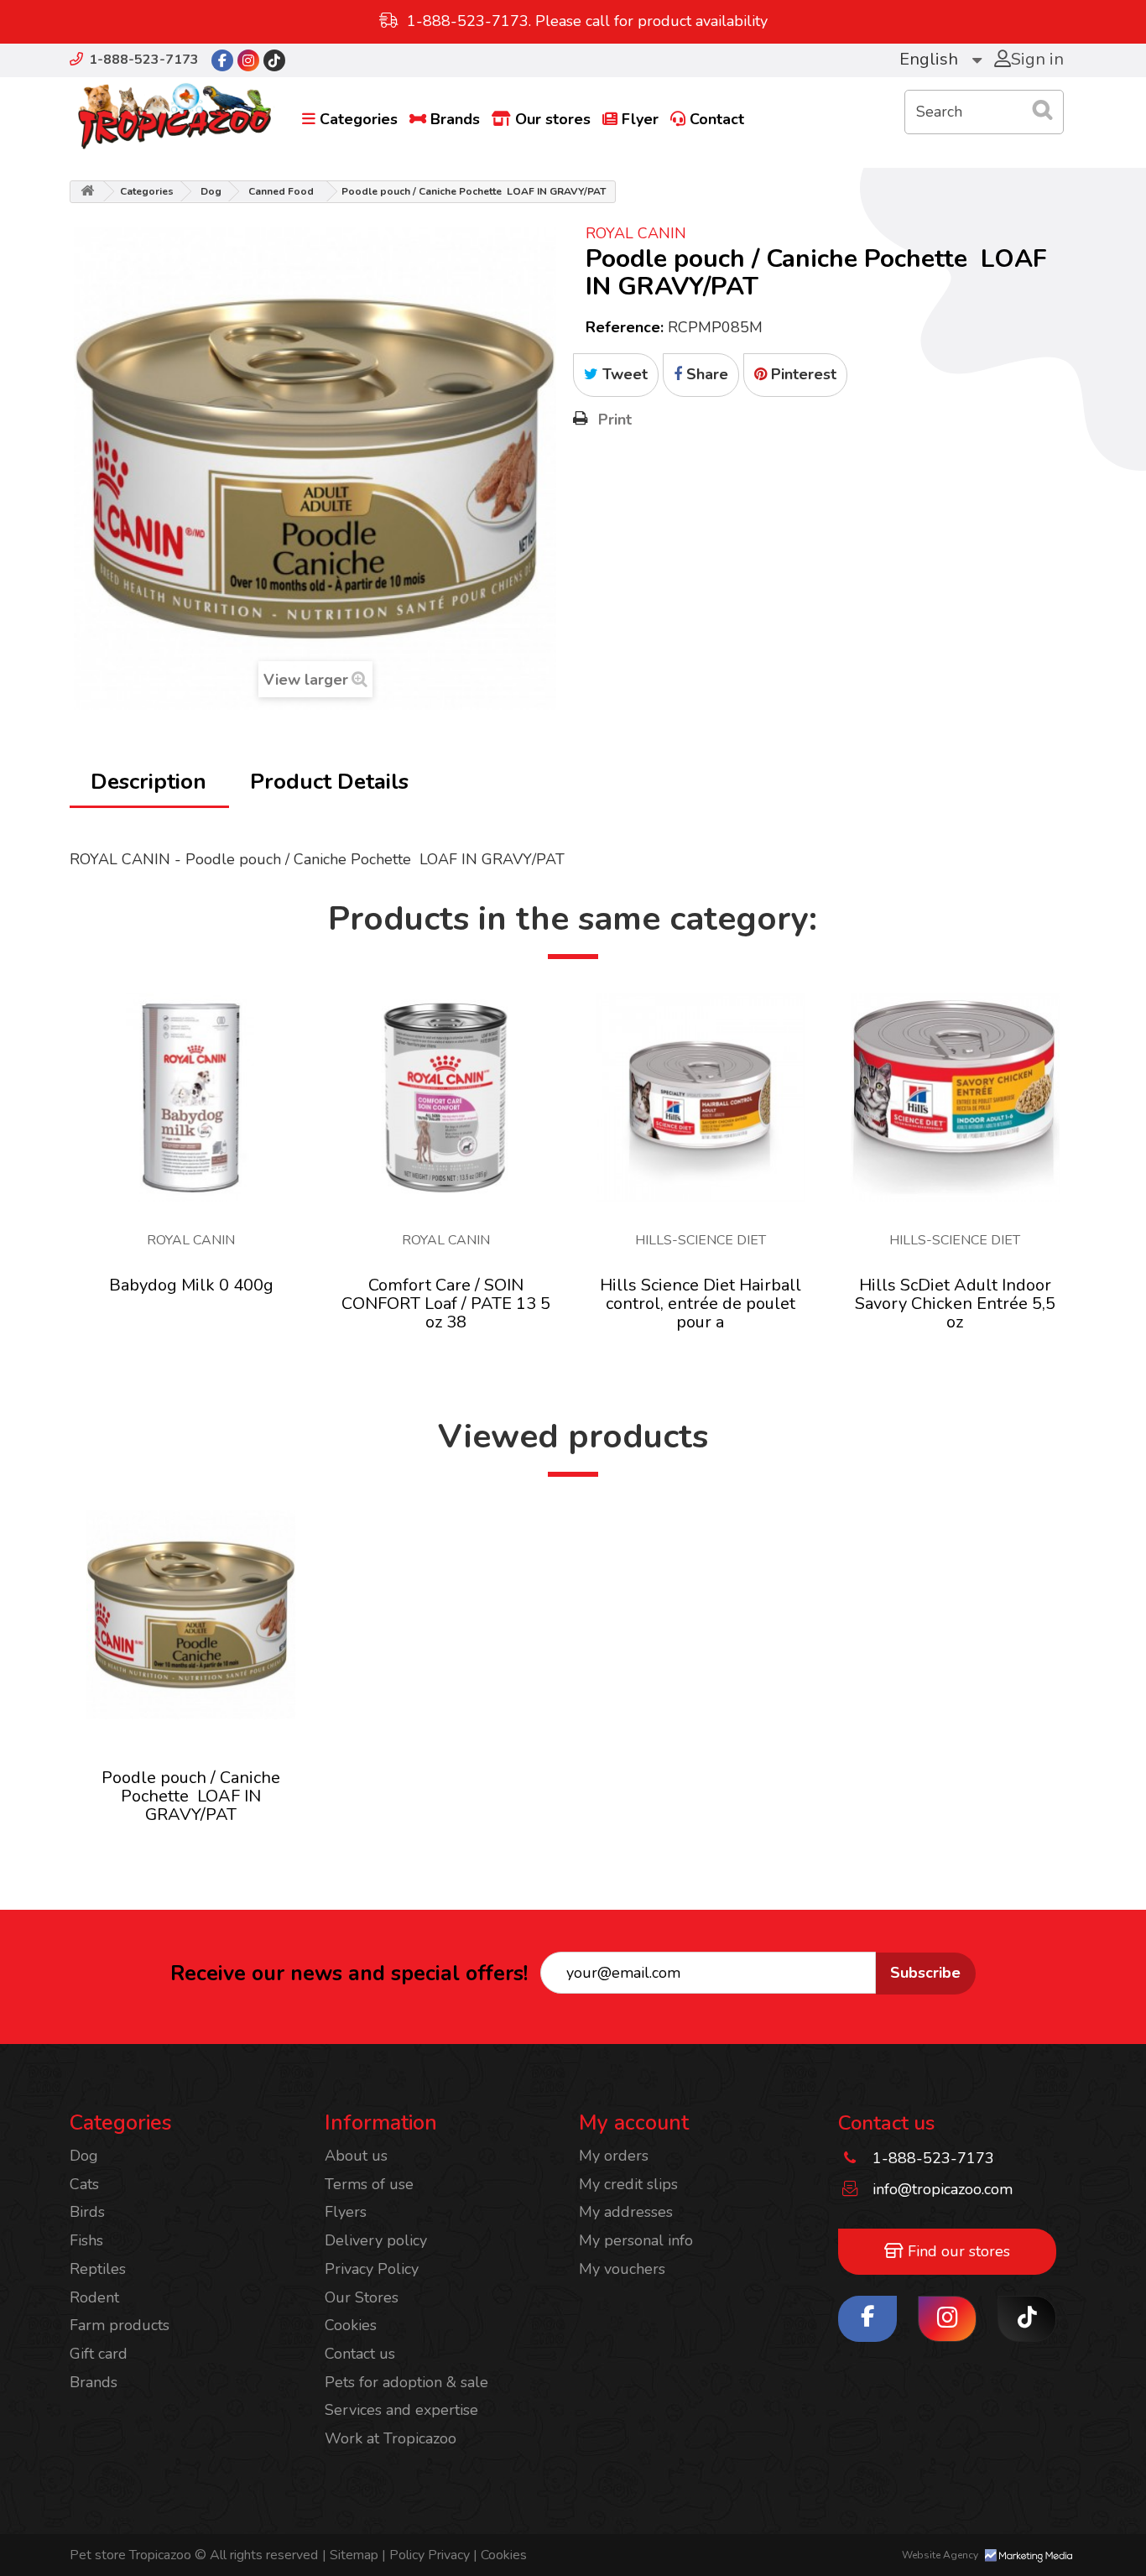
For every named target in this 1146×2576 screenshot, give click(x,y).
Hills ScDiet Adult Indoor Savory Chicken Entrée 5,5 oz (955, 1304)
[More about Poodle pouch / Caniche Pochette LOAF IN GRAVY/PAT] (191, 1615)
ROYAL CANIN (636, 233)
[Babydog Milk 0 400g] (191, 1097)
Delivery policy (376, 2240)
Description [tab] (148, 782)
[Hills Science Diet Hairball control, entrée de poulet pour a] (700, 1097)
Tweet (623, 374)
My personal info (636, 2240)
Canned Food (281, 191)
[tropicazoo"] (222, 60)
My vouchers (622, 2269)
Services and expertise (401, 2410)
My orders (614, 2156)
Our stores (553, 119)
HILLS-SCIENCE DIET (701, 1240)
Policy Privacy (427, 2555)
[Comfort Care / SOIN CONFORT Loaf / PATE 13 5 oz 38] (446, 1097)
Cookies (351, 2325)
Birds (87, 2212)
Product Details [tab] (329, 782)
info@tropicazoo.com (943, 2189)
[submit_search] (1043, 110)
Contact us (360, 2354)
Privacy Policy (372, 2269)
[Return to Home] (87, 192)
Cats (84, 2184)
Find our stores (957, 2251)
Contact (717, 119)
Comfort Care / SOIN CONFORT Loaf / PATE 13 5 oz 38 (446, 1304)
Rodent (94, 2297)
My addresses (626, 2212)
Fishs (86, 2240)
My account (634, 2123)
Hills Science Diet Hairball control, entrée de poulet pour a (701, 1304)
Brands (455, 119)
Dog (211, 191)
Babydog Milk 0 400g (191, 1285)
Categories (359, 119)
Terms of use (369, 2184)
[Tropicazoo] (175, 117)
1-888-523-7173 (144, 60)
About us (356, 2156)
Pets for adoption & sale (406, 2382)
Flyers (346, 2212)
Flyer (640, 119)
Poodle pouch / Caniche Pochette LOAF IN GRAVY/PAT (191, 1796)
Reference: (625, 327)
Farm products (120, 2325)
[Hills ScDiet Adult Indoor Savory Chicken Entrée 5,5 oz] (955, 1097)
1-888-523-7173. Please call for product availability (587, 21)
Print (615, 420)
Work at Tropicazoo (391, 2438)
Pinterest (802, 374)
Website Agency (941, 2555)
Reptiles (98, 2269)
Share (705, 374)
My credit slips (628, 2184)
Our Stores (362, 2297)
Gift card (99, 2354)
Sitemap (352, 2555)
